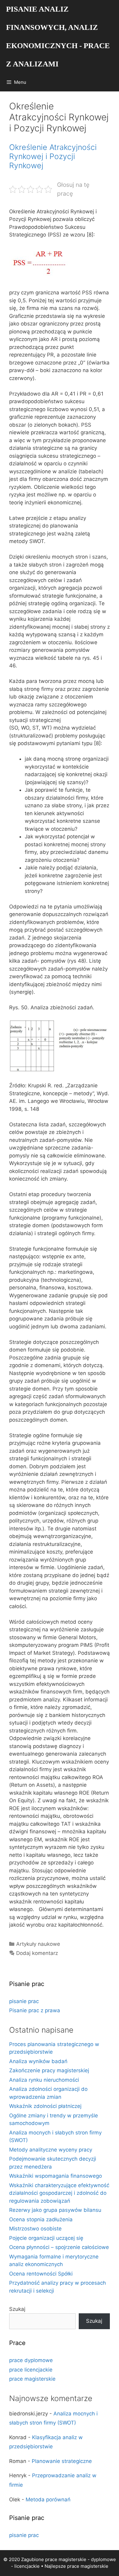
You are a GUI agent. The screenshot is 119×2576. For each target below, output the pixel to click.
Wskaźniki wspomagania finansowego (56, 2176)
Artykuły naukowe (38, 1944)
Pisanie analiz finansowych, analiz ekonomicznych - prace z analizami (58, 36)
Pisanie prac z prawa (35, 2010)
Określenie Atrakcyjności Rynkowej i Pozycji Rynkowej (53, 156)
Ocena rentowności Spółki (41, 2274)
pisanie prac (24, 2001)
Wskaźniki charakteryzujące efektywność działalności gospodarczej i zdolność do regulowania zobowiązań (59, 2193)
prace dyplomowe (31, 2360)
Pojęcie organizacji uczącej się (46, 2238)
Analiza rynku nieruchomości (44, 2080)
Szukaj (17, 2309)
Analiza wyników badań (38, 2061)
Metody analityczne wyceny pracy (51, 2150)
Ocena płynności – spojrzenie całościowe (59, 2247)
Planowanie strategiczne (62, 2461)
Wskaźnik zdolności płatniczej (45, 2106)
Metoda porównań (48, 2500)
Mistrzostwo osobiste (35, 2229)
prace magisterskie (32, 2379)
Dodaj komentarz (37, 1953)
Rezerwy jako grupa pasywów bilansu (55, 2210)
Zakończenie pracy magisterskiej (49, 2070)
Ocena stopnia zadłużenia (41, 2219)
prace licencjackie (31, 2370)
